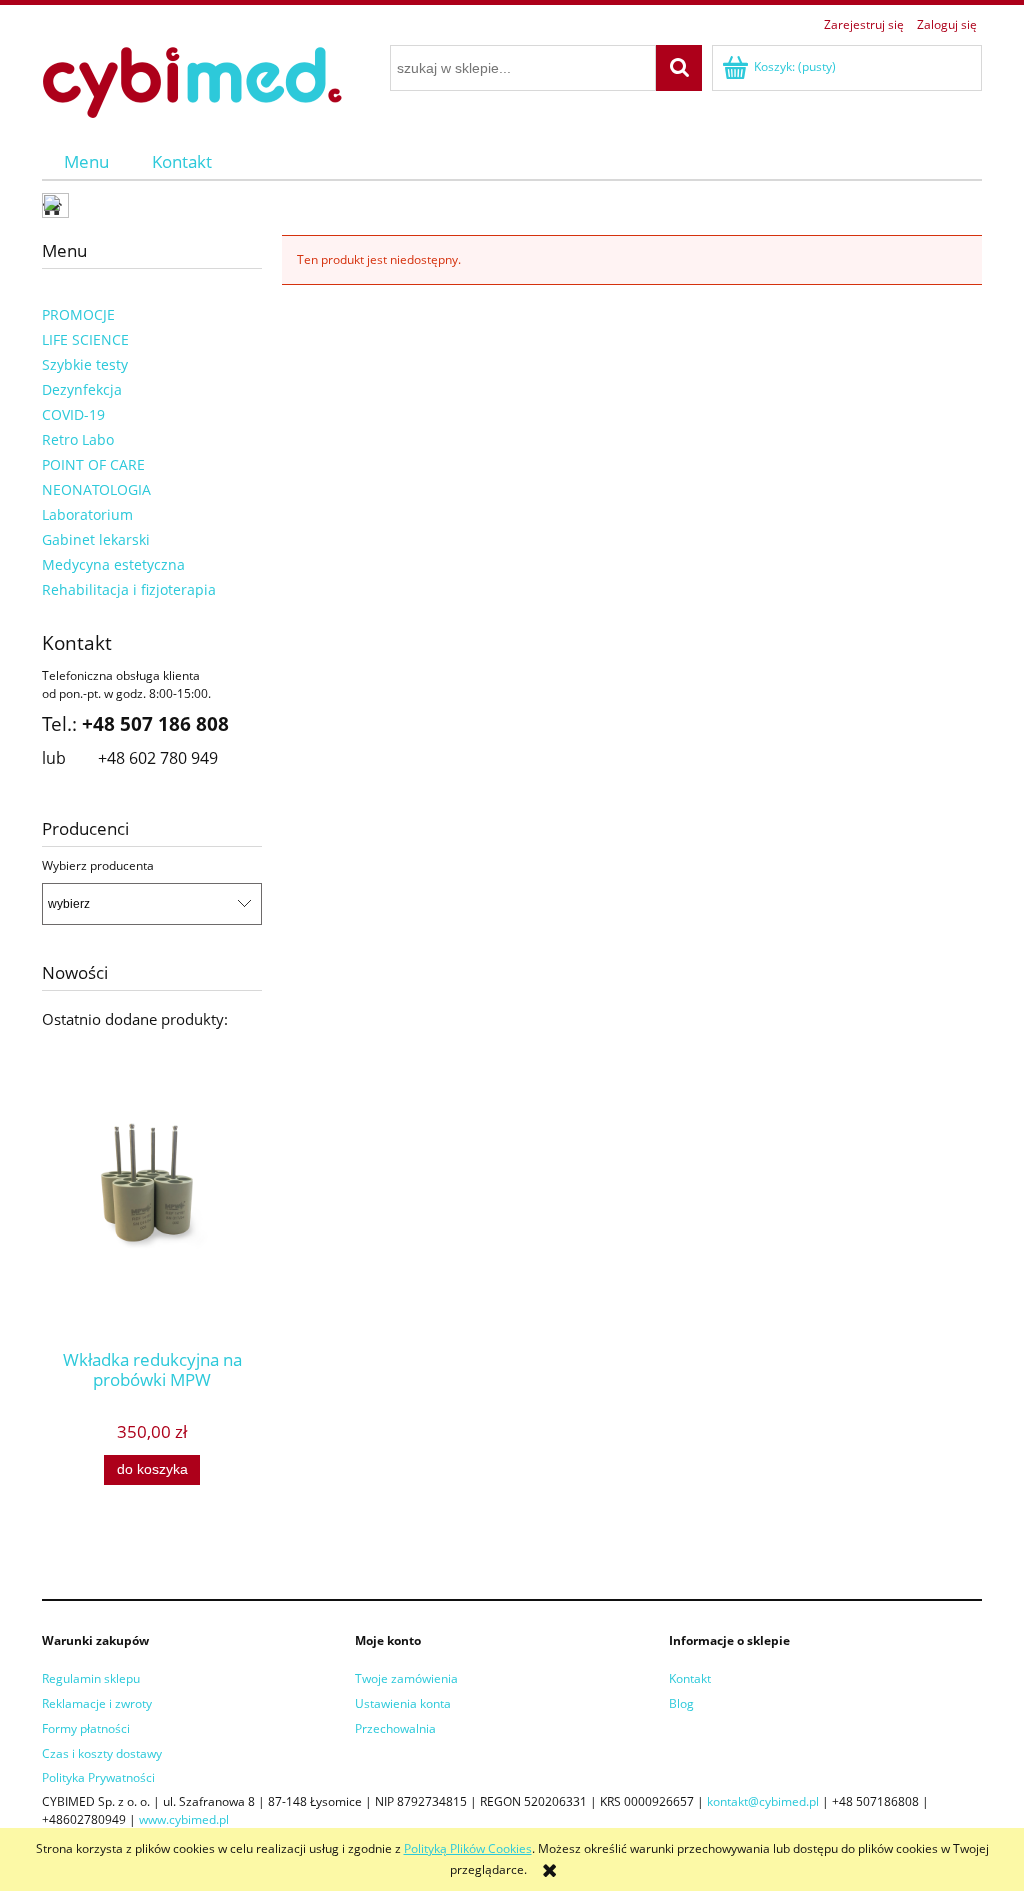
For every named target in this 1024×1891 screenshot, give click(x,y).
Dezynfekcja (82, 389)
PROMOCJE (78, 314)
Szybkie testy (85, 364)
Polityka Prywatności (98, 1777)
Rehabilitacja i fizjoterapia (129, 589)
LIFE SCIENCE (85, 339)
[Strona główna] (192, 79)
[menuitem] (86, 161)
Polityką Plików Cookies (468, 1848)
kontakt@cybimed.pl (763, 1801)
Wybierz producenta (98, 866)
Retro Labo (78, 439)
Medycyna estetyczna (113, 564)
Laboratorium (87, 514)
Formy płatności (86, 1728)
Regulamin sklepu (91, 1678)
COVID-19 (73, 414)
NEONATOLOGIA (96, 489)
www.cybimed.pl (184, 1819)
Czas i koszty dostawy (102, 1753)
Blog (681, 1703)
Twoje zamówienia (406, 1678)
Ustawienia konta (403, 1703)
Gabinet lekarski (96, 539)
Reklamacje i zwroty (97, 1703)
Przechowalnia (395, 1728)
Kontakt (690, 1678)
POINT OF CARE (93, 464)
